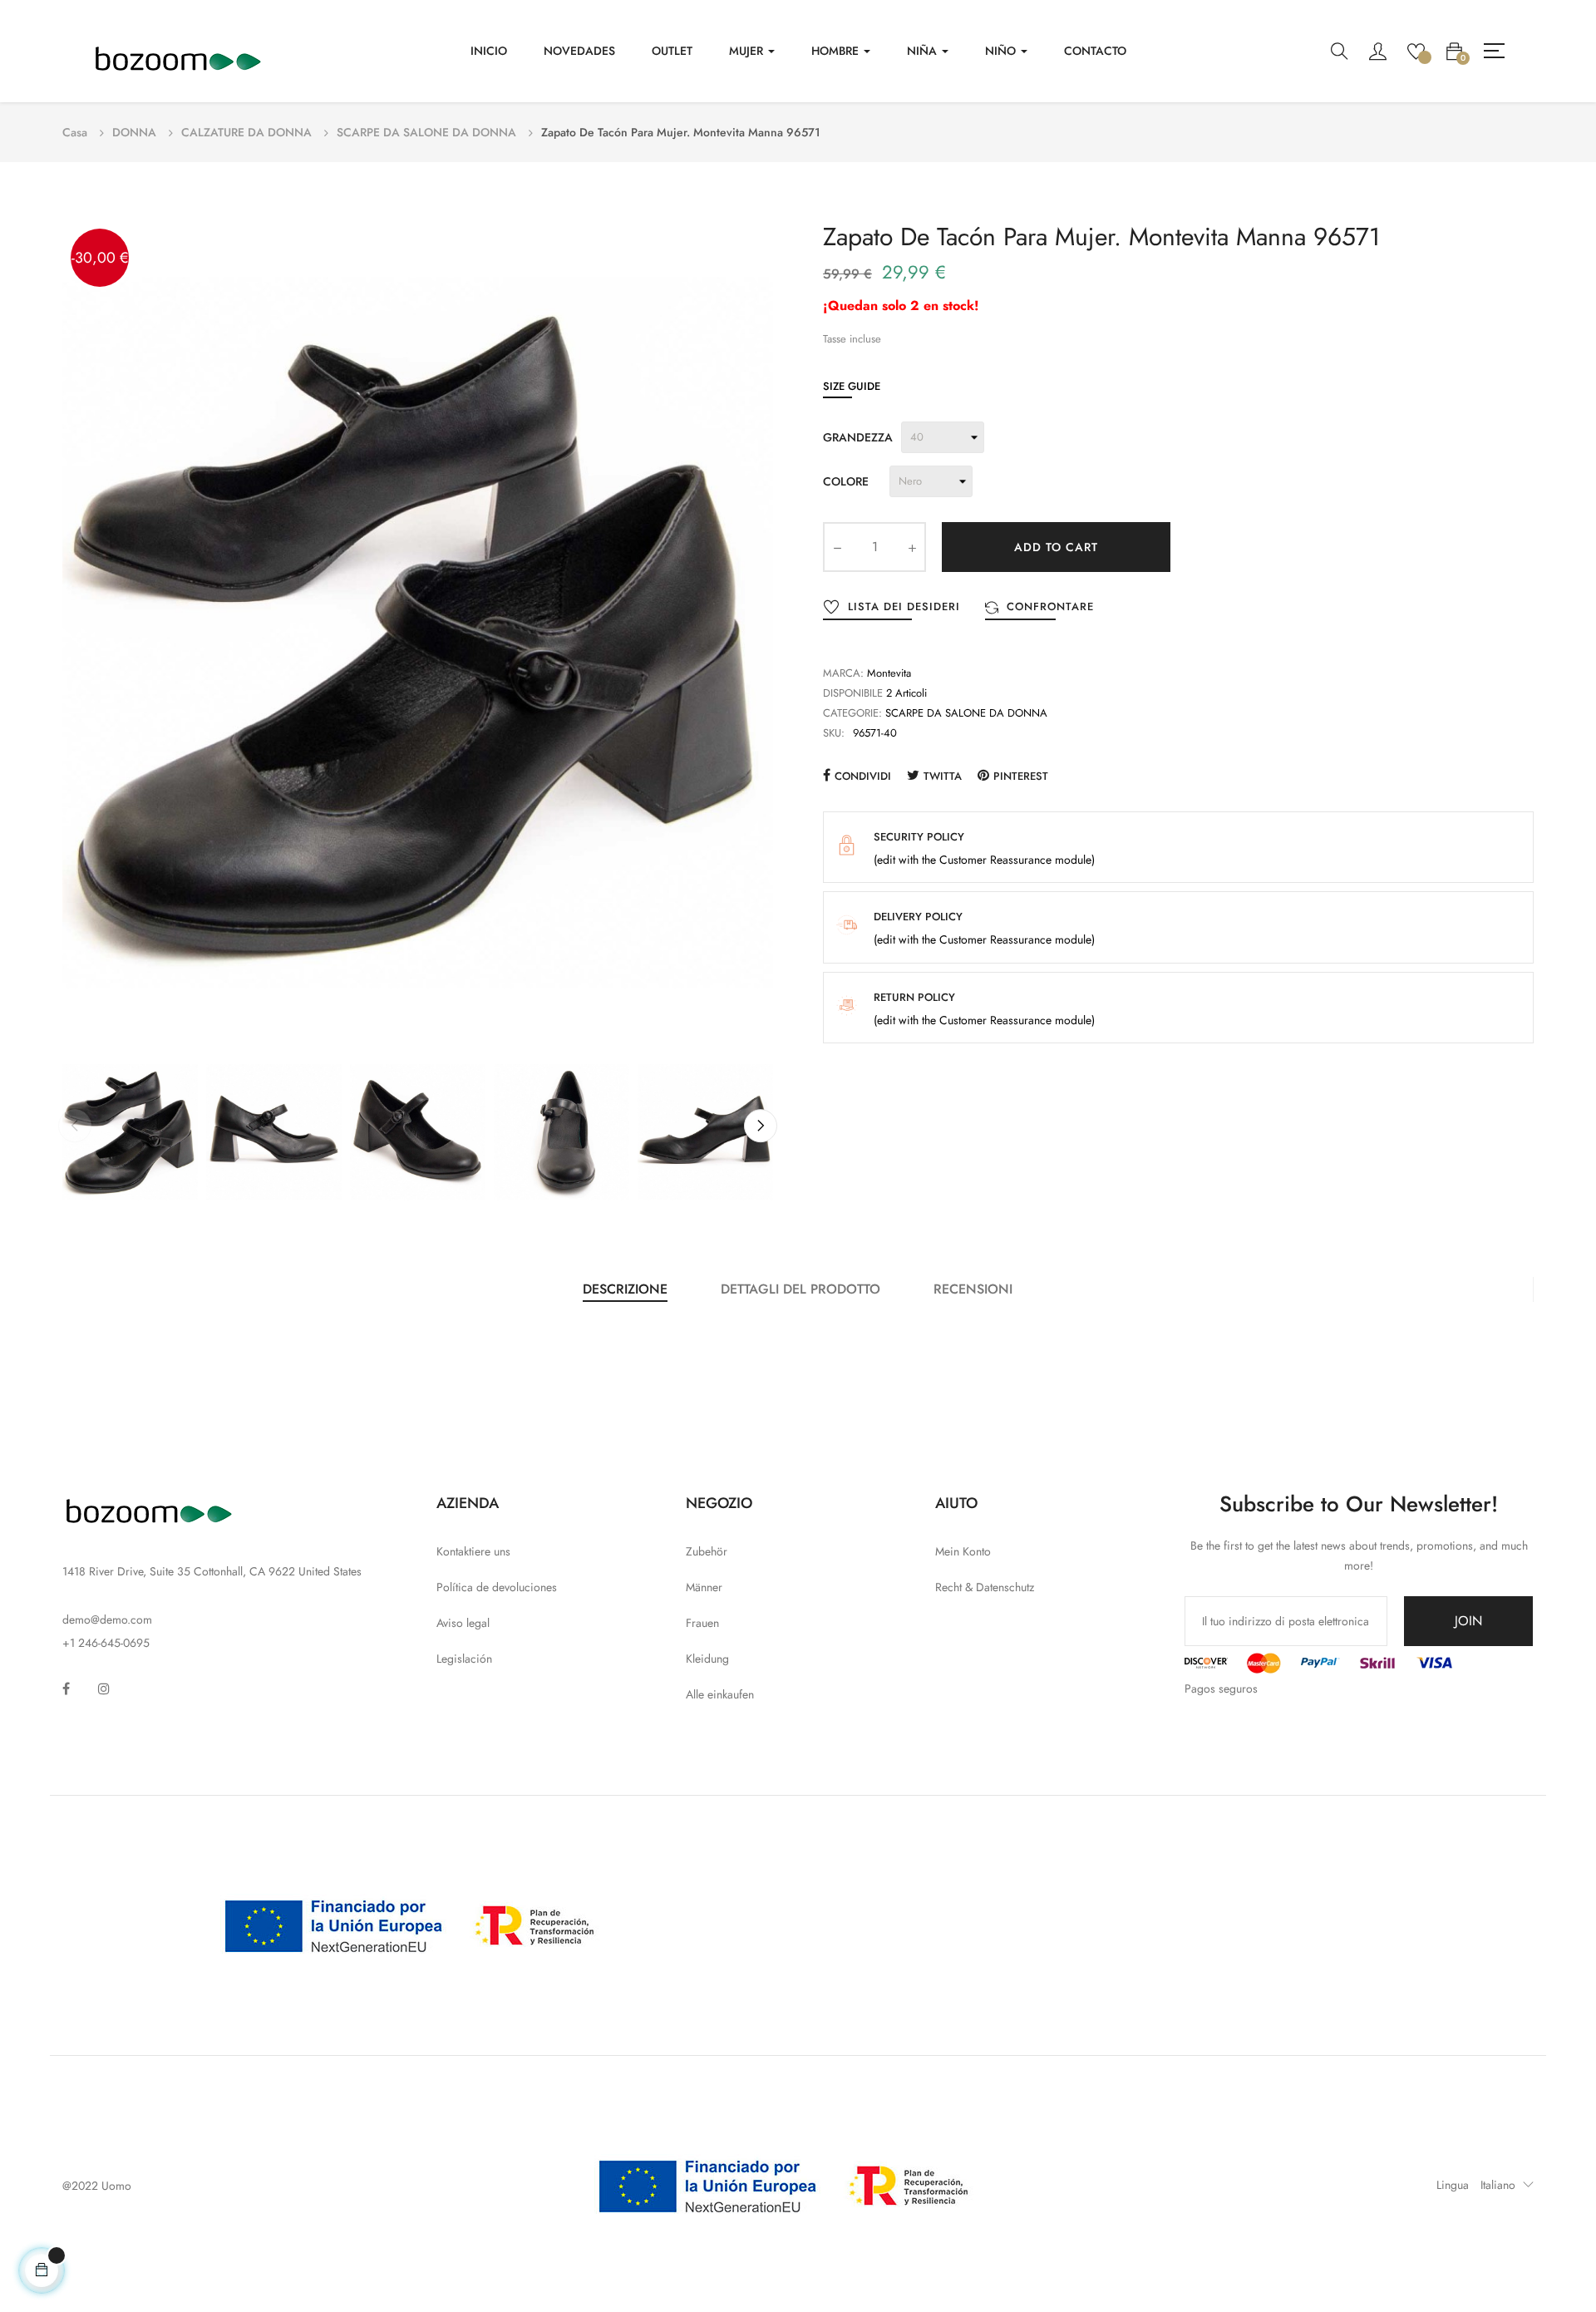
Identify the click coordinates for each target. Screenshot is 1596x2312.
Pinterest (1021, 776)
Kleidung (707, 1659)
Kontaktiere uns (473, 1551)
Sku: (834, 733)
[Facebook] (66, 1688)
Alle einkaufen (720, 1694)
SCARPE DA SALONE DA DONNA (966, 713)
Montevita (889, 673)
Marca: (843, 673)
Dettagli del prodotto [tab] (800, 1289)
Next (761, 1126)
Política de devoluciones (497, 1587)
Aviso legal (463, 1623)
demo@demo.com (107, 1619)
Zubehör (707, 1551)
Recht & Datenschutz (985, 1587)
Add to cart (1056, 547)
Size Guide (852, 386)
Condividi (863, 776)
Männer (704, 1587)
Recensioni (973, 1289)
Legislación (464, 1659)
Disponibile (853, 693)
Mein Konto (963, 1551)
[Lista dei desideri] (1416, 50)
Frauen (702, 1623)
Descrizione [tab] (625, 1289)
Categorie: (852, 713)
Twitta (943, 776)
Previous (75, 1126)
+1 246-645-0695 (106, 1643)
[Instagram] (104, 1688)
